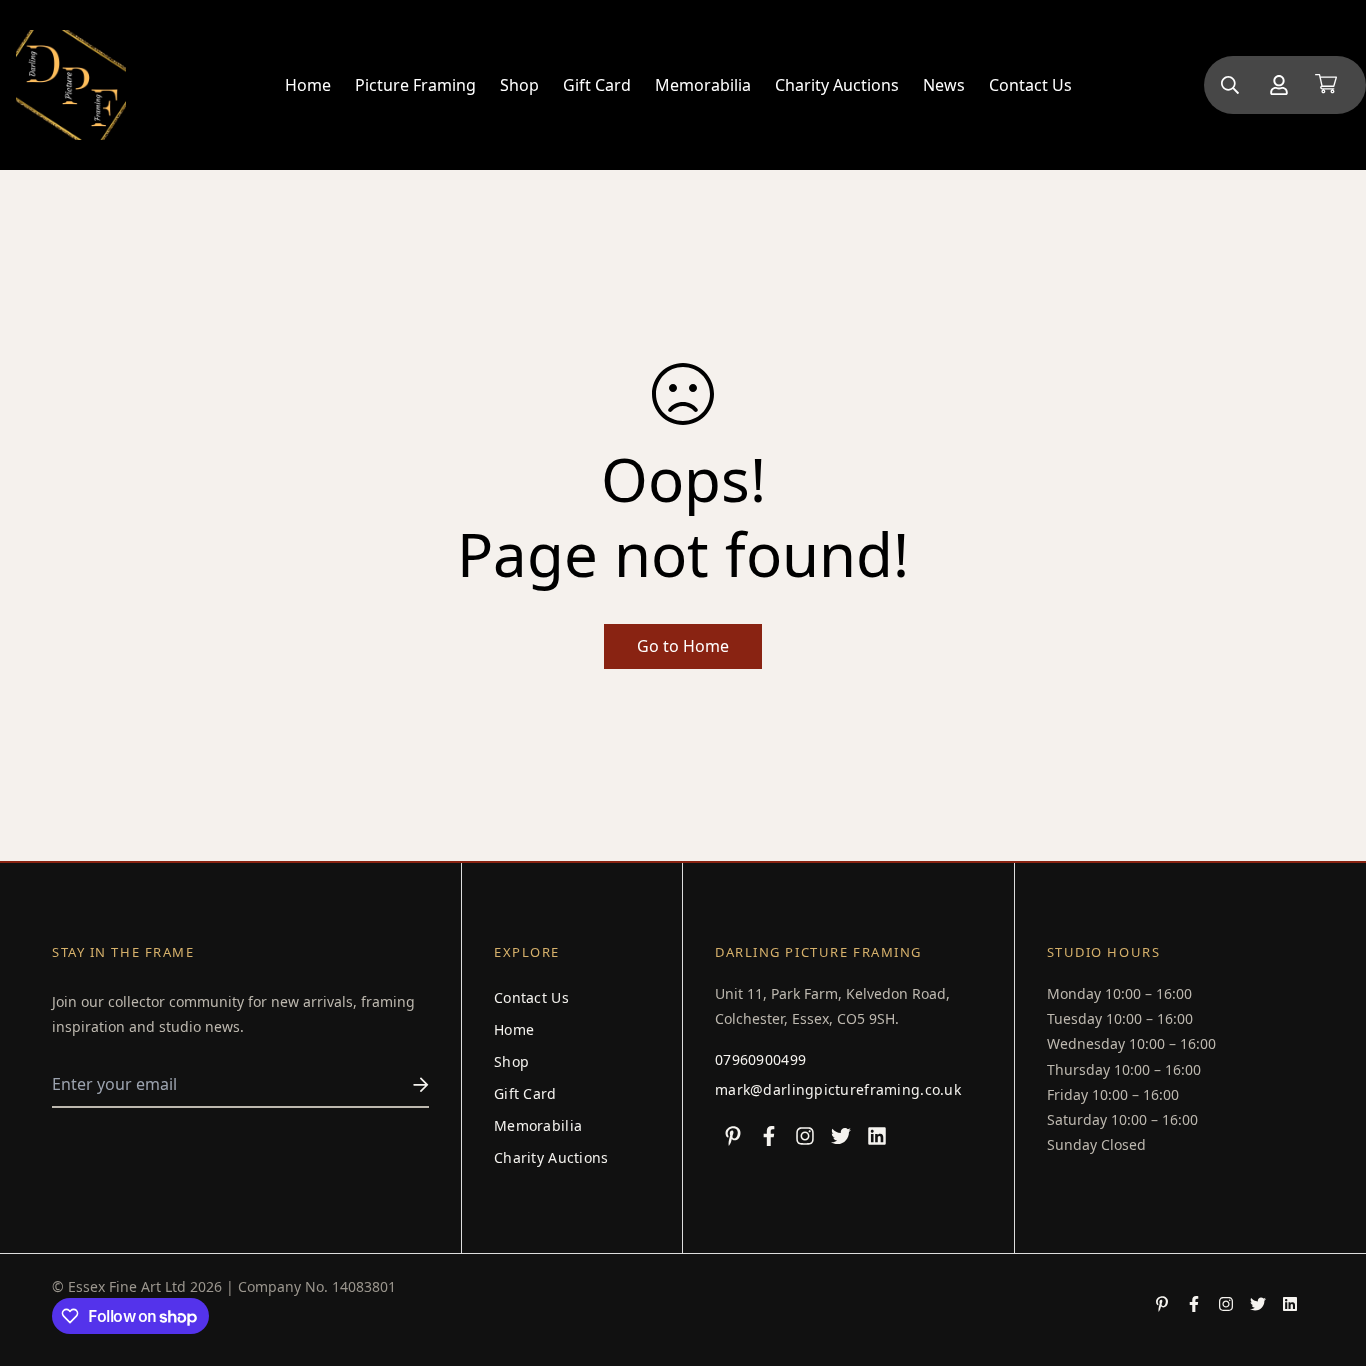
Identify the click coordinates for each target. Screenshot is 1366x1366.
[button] (1322, 85)
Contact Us (1030, 85)
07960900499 (760, 1059)
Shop (519, 85)
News (944, 85)
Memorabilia (703, 85)
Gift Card (597, 85)
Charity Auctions (837, 85)
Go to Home (683, 646)
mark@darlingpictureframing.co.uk (838, 1089)
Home (308, 85)
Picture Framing (415, 85)
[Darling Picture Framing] (71, 85)
